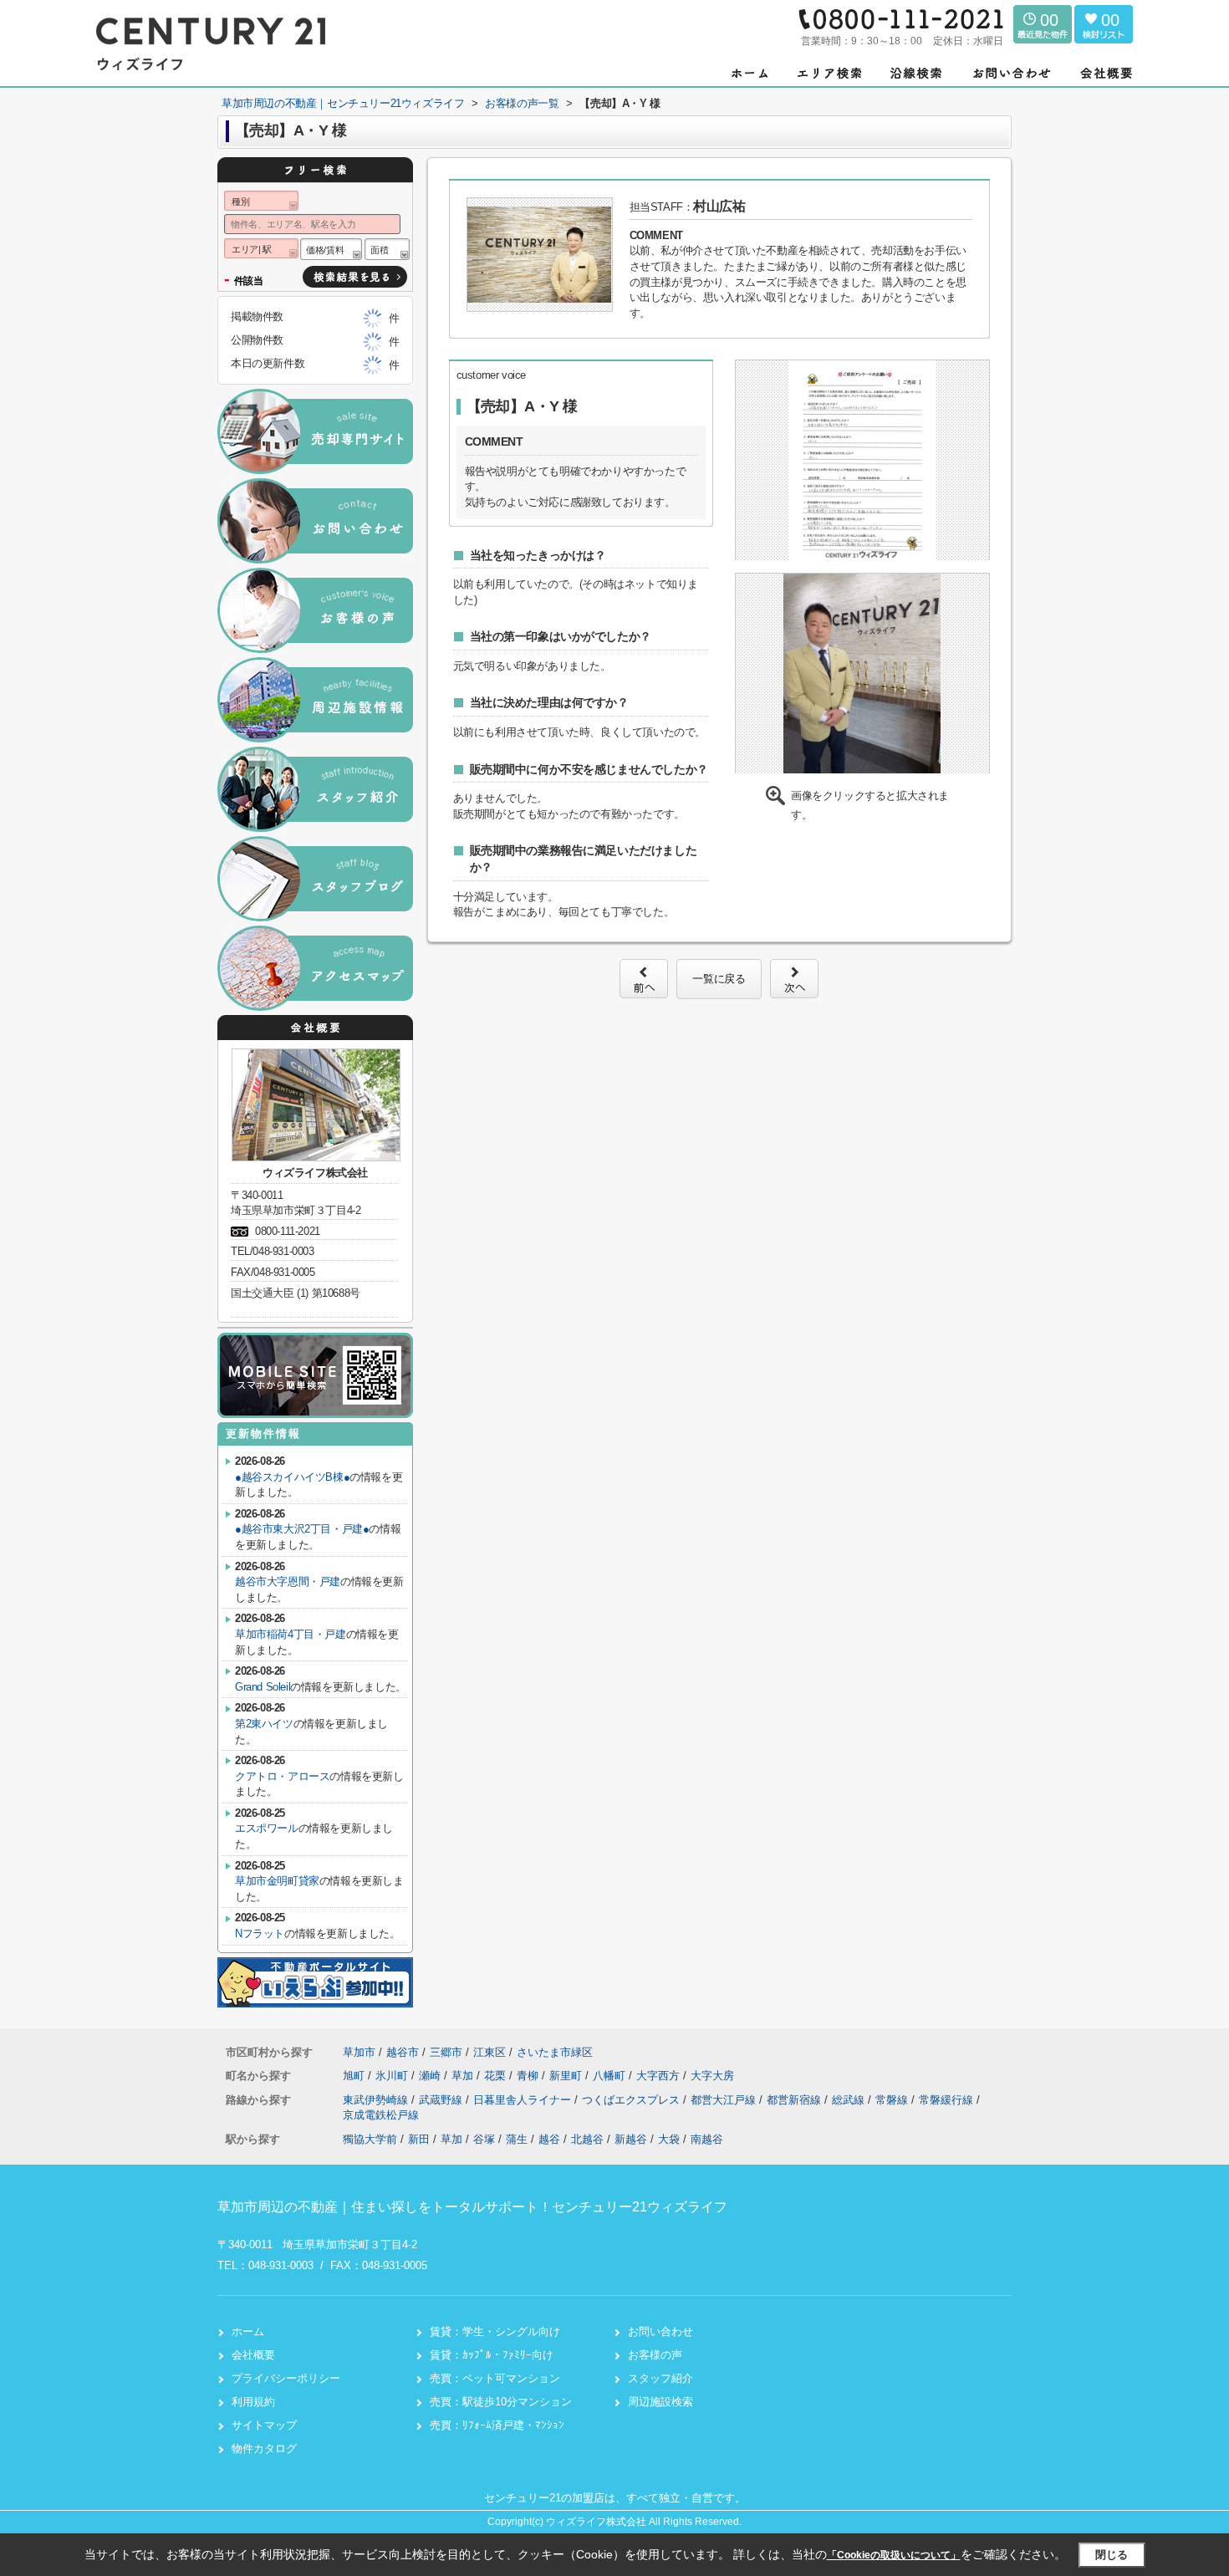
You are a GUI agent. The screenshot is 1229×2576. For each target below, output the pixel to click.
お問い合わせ (660, 2331)
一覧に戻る (719, 979)
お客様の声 (655, 2355)
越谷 (549, 2139)
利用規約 (253, 2402)
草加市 (359, 2052)
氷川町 (393, 2076)
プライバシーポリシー (286, 2378)
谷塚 (484, 2139)
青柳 (529, 2076)
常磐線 (893, 2100)
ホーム (248, 2331)
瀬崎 (431, 2076)
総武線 (850, 2100)
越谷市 (403, 2052)
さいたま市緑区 (555, 2052)
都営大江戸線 (725, 2100)
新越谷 (631, 2139)
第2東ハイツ (264, 1724)
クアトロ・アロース (282, 1776)
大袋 (669, 2139)
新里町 (567, 2076)
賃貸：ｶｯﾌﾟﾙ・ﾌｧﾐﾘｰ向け (492, 2355)
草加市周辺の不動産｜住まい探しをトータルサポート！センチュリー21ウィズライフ (472, 2207)
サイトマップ (264, 2425)
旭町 (355, 2076)
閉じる (1112, 2555)
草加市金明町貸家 (277, 1881)
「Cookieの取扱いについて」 (894, 2555)
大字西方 (660, 2076)
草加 (464, 2076)
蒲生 (517, 2139)
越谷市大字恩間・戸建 (288, 1581)
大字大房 (712, 2076)
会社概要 (253, 2355)
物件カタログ (264, 2448)
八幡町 (611, 2076)
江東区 (490, 2052)
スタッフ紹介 (660, 2378)
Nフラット (260, 1933)
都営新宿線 (796, 2100)
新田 (419, 2139)
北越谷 (587, 2139)
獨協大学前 (370, 2139)
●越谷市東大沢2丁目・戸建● (302, 1529)
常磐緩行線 (948, 2100)
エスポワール (267, 1828)
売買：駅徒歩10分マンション (501, 2402)
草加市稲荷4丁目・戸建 (291, 1634)
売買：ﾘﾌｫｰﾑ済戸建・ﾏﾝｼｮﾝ (497, 2425)
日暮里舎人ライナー (524, 2100)
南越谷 (707, 2139)
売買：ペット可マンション (495, 2378)
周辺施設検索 (660, 2402)
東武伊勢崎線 (377, 2100)
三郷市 (446, 2052)
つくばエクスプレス (632, 2100)
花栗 (497, 2076)
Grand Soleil (263, 1687)
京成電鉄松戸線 (381, 2115)
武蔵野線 (442, 2100)
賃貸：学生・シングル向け (495, 2331)
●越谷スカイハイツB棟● (292, 1477)
